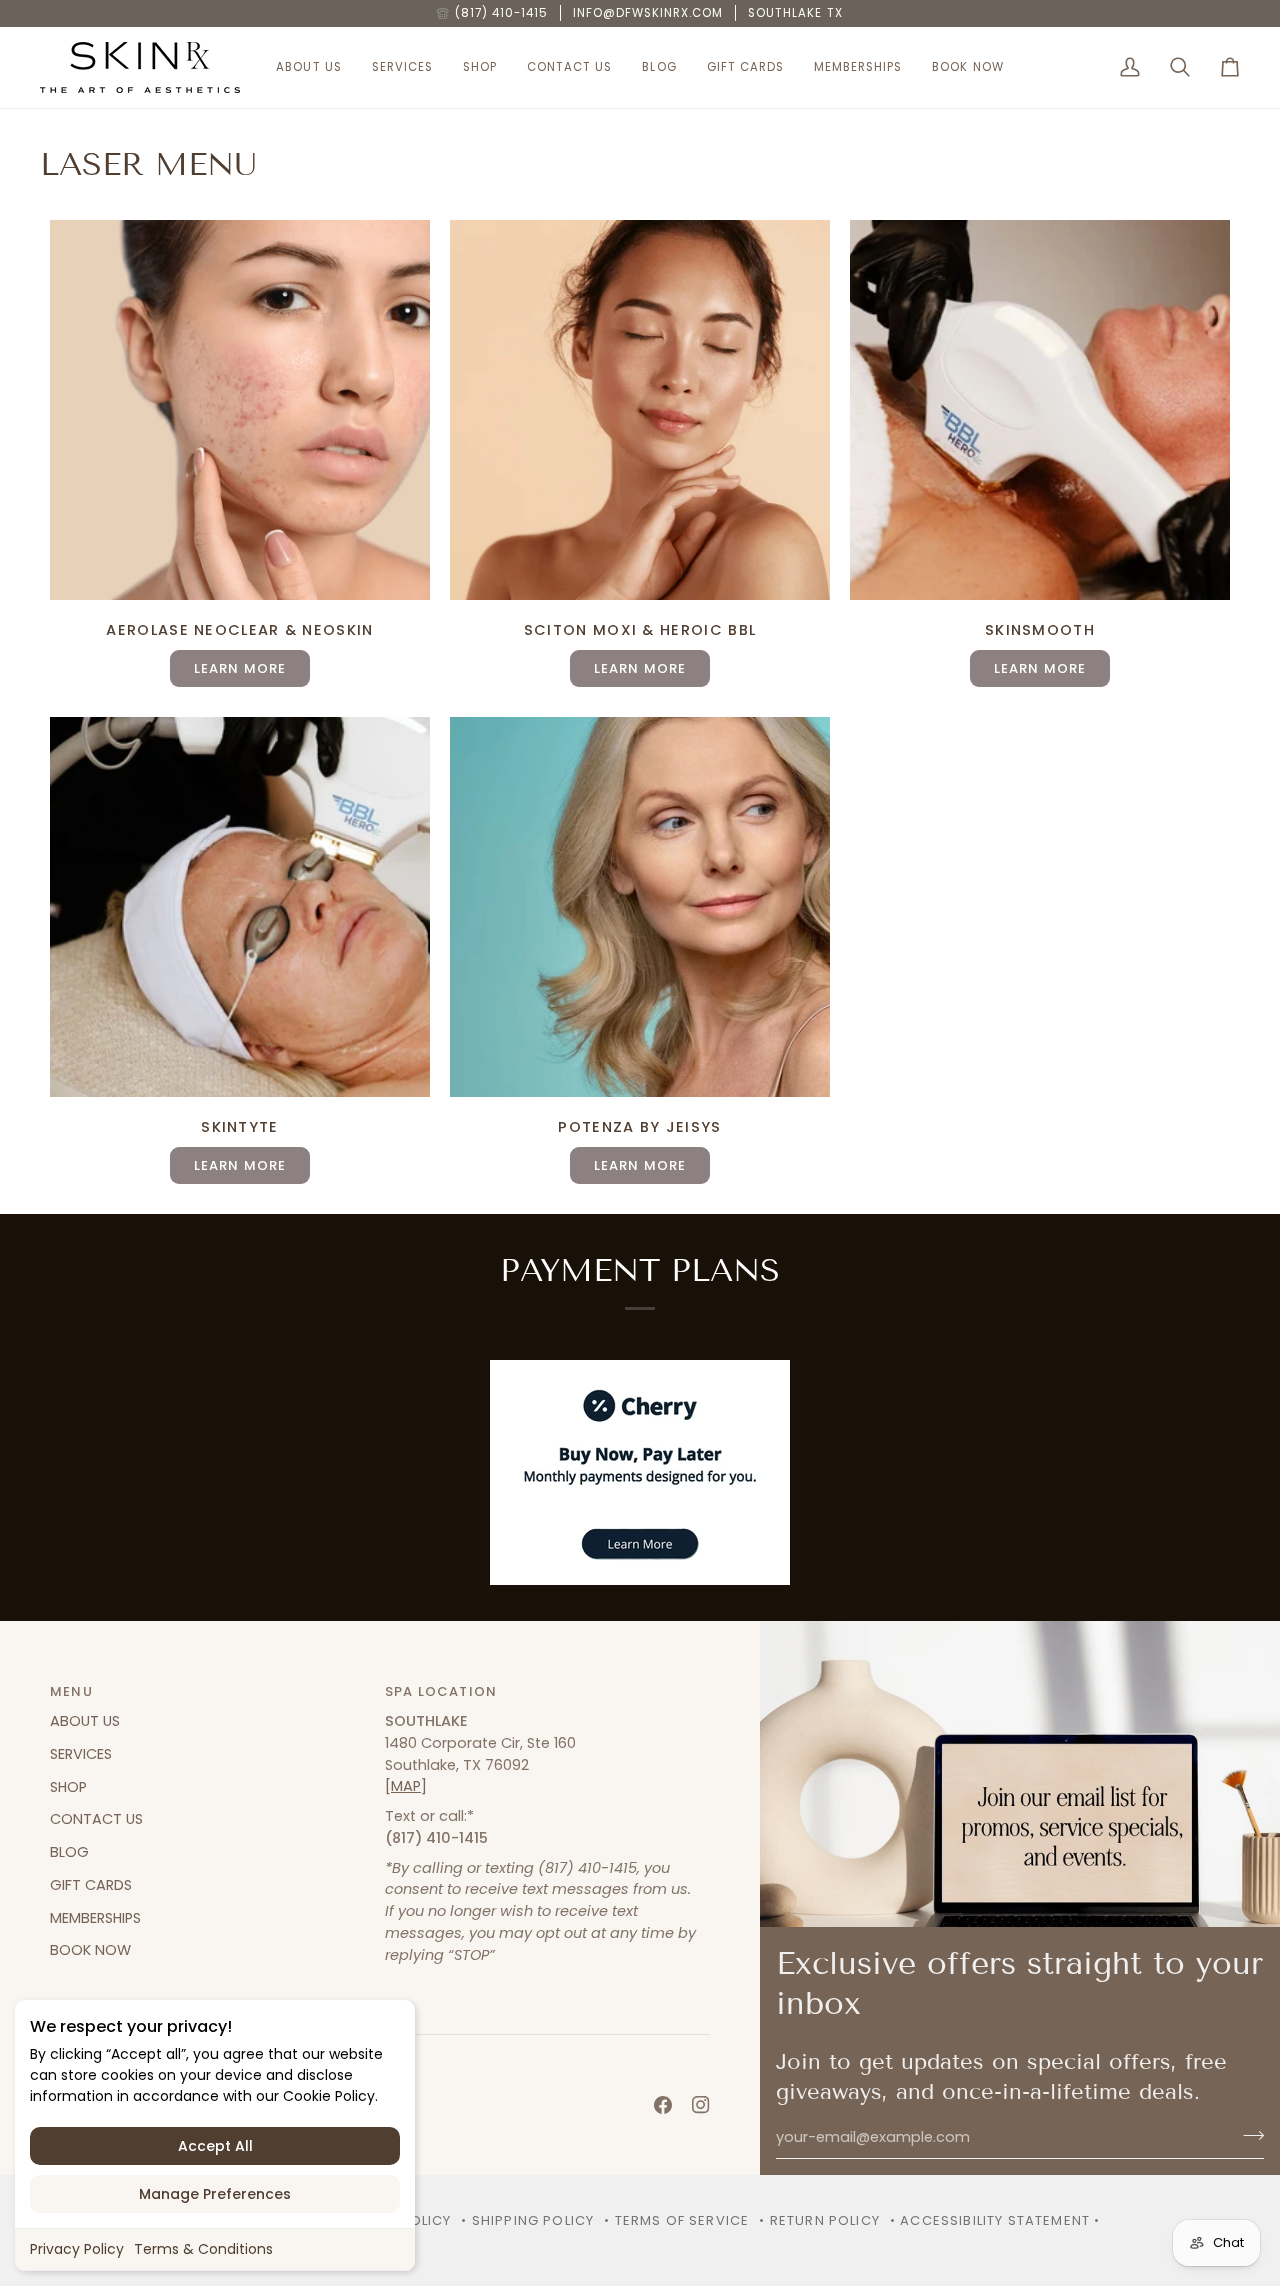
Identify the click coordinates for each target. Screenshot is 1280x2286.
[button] (308, 67)
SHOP (68, 1787)
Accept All (215, 2146)
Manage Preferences (215, 2194)
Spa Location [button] (441, 1691)
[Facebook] (663, 2105)
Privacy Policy (77, 2249)
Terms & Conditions (203, 2249)
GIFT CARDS (91, 1885)
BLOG (69, 1852)
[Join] (1247, 2135)
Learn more (640, 668)
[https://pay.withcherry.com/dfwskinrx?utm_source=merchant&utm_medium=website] (640, 1472)
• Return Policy (819, 2220)
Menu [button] (71, 1691)
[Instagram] (701, 2105)
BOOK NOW (90, 1950)
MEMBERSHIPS (95, 1918)
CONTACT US (96, 1819)
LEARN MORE (240, 668)
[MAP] (406, 1786)
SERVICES (81, 1754)
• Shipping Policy (527, 2220)
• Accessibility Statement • (995, 2220)
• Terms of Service (676, 2220)
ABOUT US (85, 1721)
